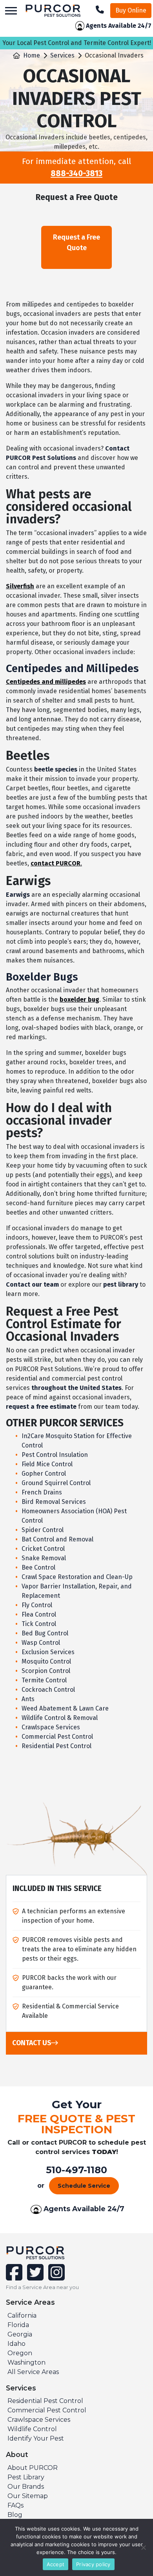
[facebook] (15, 2277)
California (22, 2316)
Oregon (20, 2353)
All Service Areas (33, 2372)
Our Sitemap (28, 2496)
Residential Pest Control (45, 2401)
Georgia (20, 2334)
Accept (56, 2564)
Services (62, 55)
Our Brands (26, 2487)
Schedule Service (84, 2186)
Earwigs (18, 895)
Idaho (16, 2344)
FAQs (15, 2505)
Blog (15, 2515)
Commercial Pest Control (47, 2410)
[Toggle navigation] (11, 11)
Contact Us (32, 2043)
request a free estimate (41, 1407)
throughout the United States (76, 1388)
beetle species (56, 769)
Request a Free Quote (76, 242)
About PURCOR (33, 2468)
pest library (121, 1284)
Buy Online (131, 10)
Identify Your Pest (36, 2438)
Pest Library (26, 2477)
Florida (18, 2325)
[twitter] (35, 2277)
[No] (143, 2547)
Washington (26, 2362)
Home (32, 55)
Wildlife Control (32, 2429)
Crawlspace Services (39, 2420)
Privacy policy (93, 2564)
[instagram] (55, 2277)
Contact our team (32, 1284)
